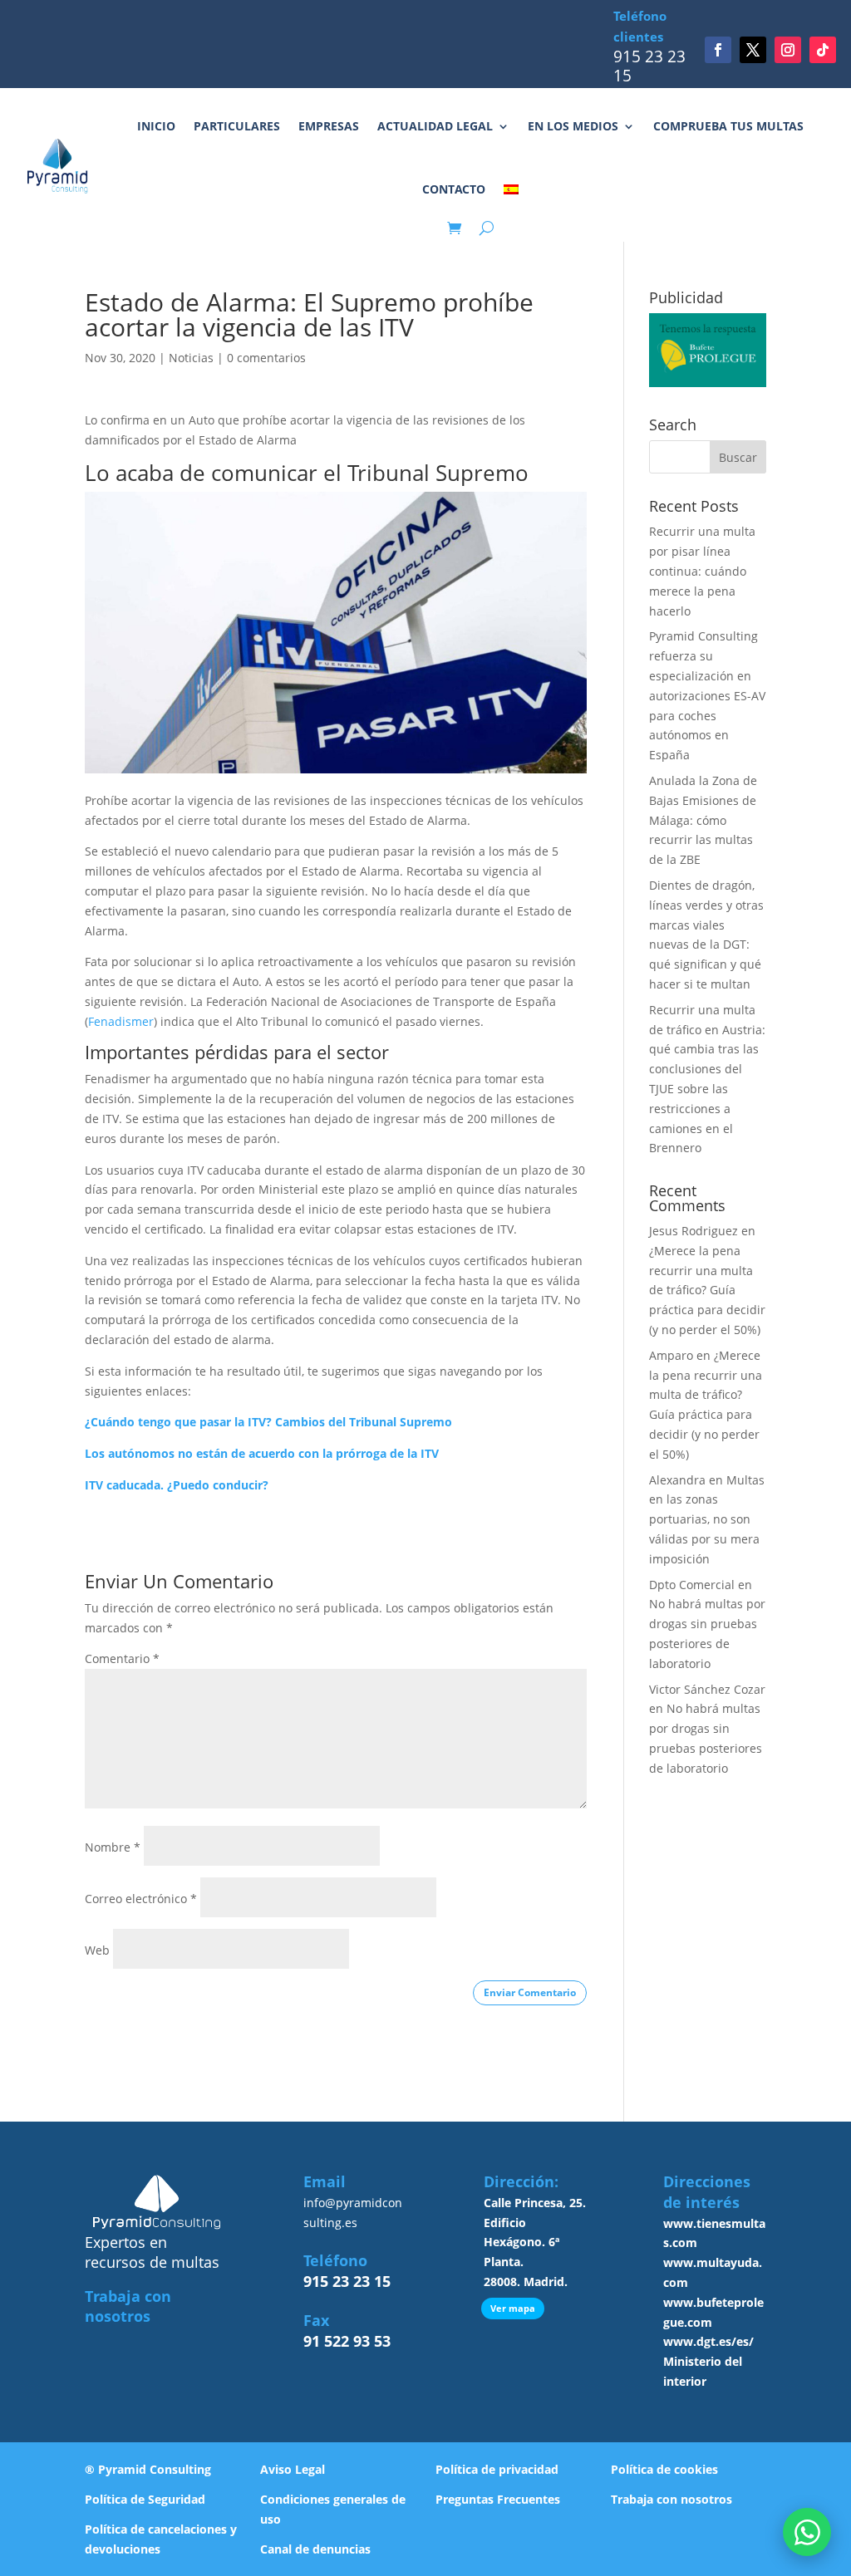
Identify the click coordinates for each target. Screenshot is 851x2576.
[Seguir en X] (753, 50)
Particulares (237, 126)
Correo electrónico (141, 1899)
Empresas (329, 126)
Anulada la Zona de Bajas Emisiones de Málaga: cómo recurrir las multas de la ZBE (703, 820)
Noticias (191, 358)
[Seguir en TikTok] (823, 50)
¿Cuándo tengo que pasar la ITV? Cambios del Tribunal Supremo (268, 1422)
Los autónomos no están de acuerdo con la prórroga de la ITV (262, 1453)
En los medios (573, 126)
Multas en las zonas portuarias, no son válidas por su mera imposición (707, 1519)
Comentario (122, 1658)
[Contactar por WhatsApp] (807, 2532)
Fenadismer (121, 1021)
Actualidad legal (435, 126)
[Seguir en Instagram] (788, 50)
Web (97, 1950)
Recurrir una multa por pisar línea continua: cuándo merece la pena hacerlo (702, 571)
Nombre (113, 1847)
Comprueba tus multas (728, 126)
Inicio (156, 126)
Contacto (454, 189)
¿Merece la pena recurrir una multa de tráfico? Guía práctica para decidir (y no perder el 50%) (707, 1290)
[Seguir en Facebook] (718, 50)
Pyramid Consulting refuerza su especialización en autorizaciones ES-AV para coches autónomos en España (707, 695)
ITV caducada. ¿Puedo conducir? (177, 1485)
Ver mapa (513, 2308)
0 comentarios (266, 358)
